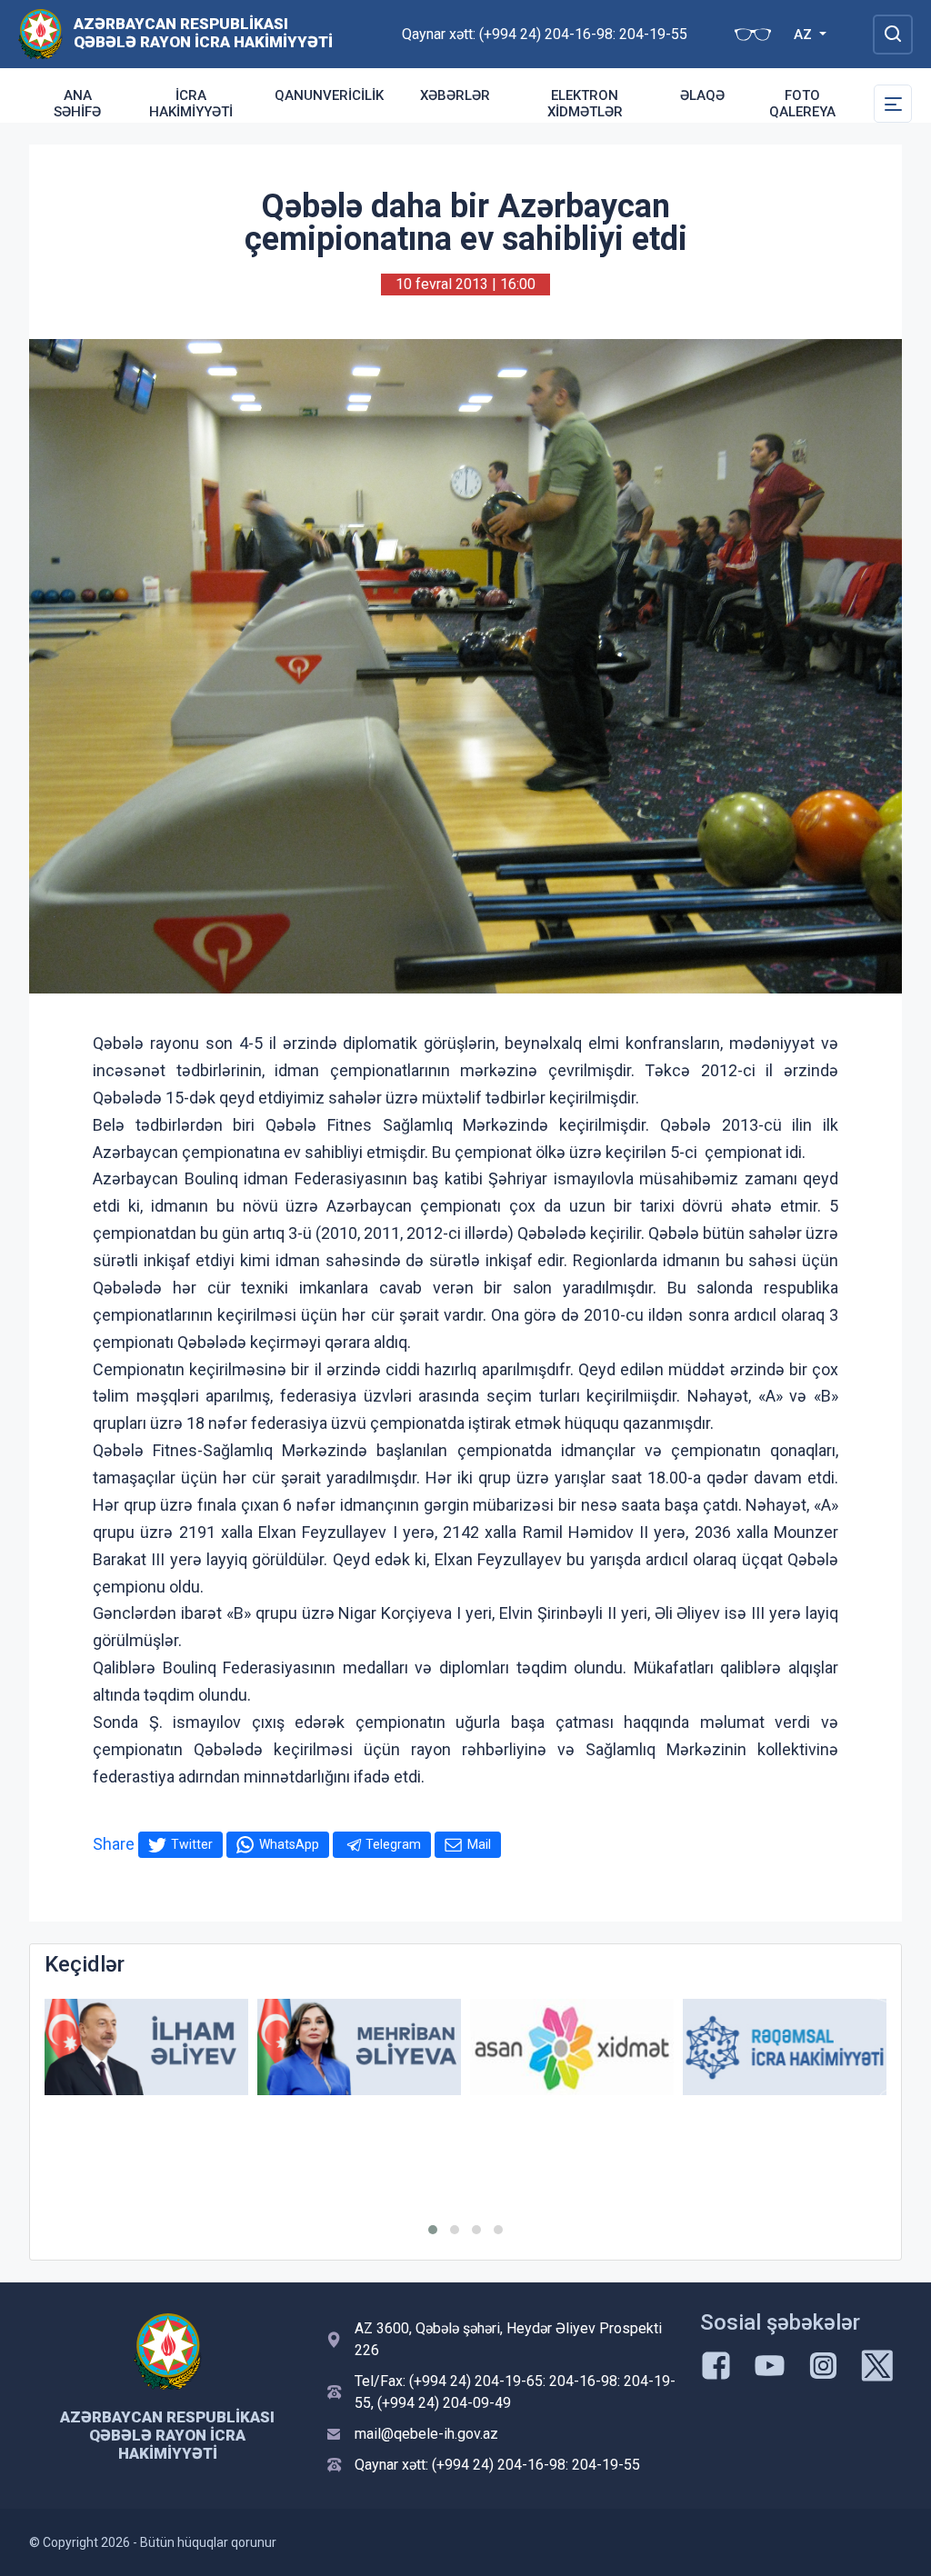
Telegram (393, 1844)
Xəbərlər (455, 95)
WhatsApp (289, 1844)
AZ (805, 35)
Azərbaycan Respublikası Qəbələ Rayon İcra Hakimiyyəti (203, 33)
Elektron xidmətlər (585, 104)
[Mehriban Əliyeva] (359, 2047)
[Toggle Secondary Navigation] (893, 104)
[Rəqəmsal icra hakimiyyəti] (785, 2047)
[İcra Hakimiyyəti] (40, 33)
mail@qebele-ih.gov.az (426, 2434)
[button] (433, 2230)
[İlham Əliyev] (146, 2047)
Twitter (192, 1844)
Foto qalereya (802, 104)
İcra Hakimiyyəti (191, 104)
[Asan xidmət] (572, 2047)
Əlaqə (702, 95)
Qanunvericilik (329, 95)
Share (114, 1844)
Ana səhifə (77, 104)
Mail (479, 1844)
